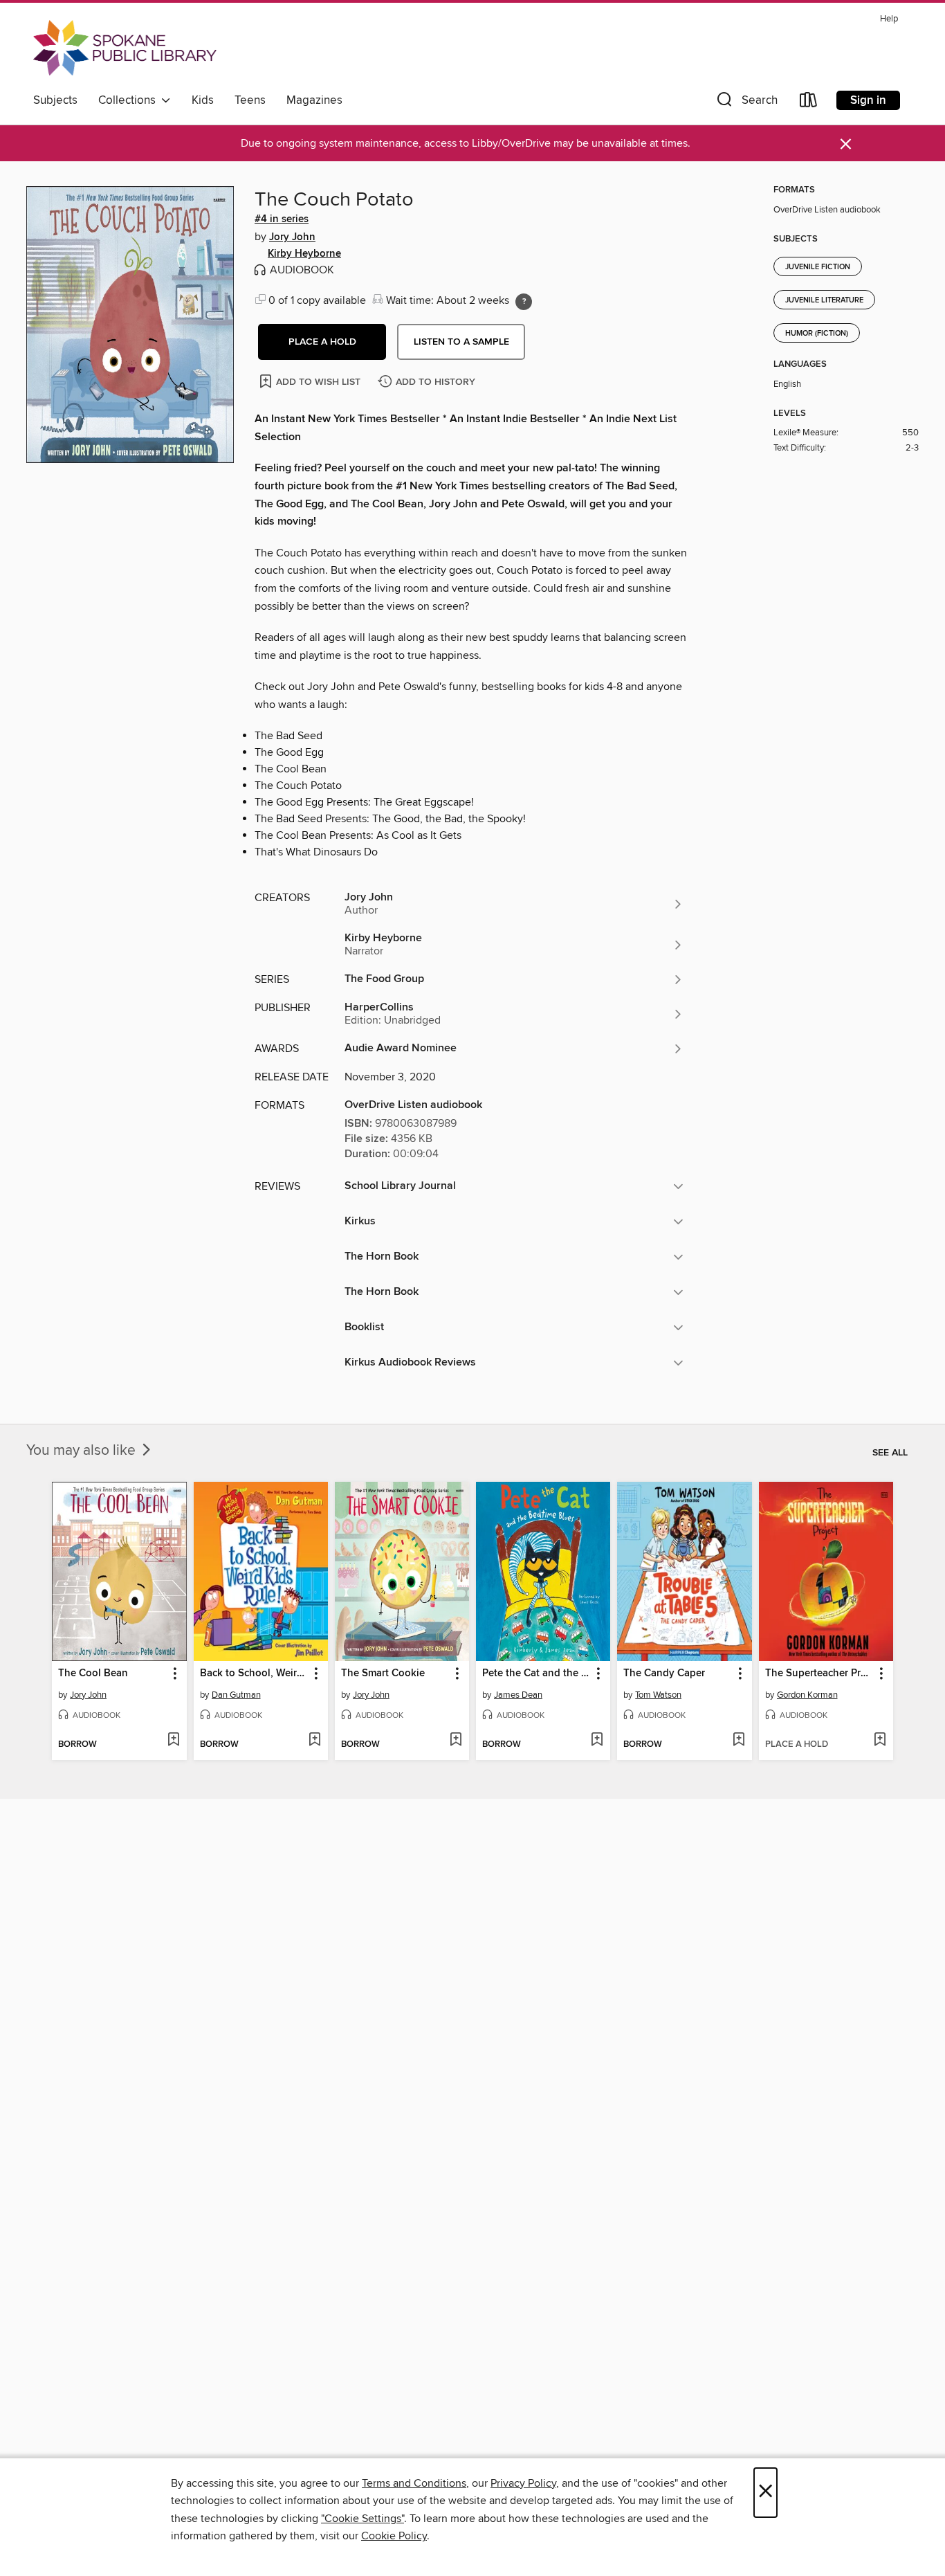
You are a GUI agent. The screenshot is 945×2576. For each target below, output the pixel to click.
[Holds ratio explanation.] (524, 302)
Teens (250, 100)
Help (889, 19)
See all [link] (890, 1453)
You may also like (83, 1451)
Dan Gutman (236, 1695)
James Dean (518, 1695)
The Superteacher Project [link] (819, 1674)
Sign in (868, 100)
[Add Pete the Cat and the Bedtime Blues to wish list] (597, 1741)
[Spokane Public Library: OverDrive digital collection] (125, 48)
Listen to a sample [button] (461, 342)
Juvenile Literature (824, 300)
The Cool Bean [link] (93, 1674)
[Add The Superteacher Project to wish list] (880, 1741)
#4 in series (282, 219)
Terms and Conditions (414, 2483)
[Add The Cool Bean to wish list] (173, 1741)
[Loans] (809, 103)
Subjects (55, 100)
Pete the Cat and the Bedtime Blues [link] (536, 1674)
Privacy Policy (523, 2483)
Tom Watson (658, 1695)
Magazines (314, 100)
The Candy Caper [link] (664, 1674)
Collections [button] (130, 100)
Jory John (292, 237)
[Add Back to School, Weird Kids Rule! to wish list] (314, 1741)
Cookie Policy (394, 2536)
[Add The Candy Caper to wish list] (738, 1741)
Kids (203, 100)
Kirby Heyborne (304, 254)
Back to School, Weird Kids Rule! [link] (254, 1674)
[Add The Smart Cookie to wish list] (456, 1741)
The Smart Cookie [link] (383, 1674)
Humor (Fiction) (817, 334)
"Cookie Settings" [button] (363, 2519)
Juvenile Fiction (818, 267)
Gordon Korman (807, 1695)
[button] (746, 103)
